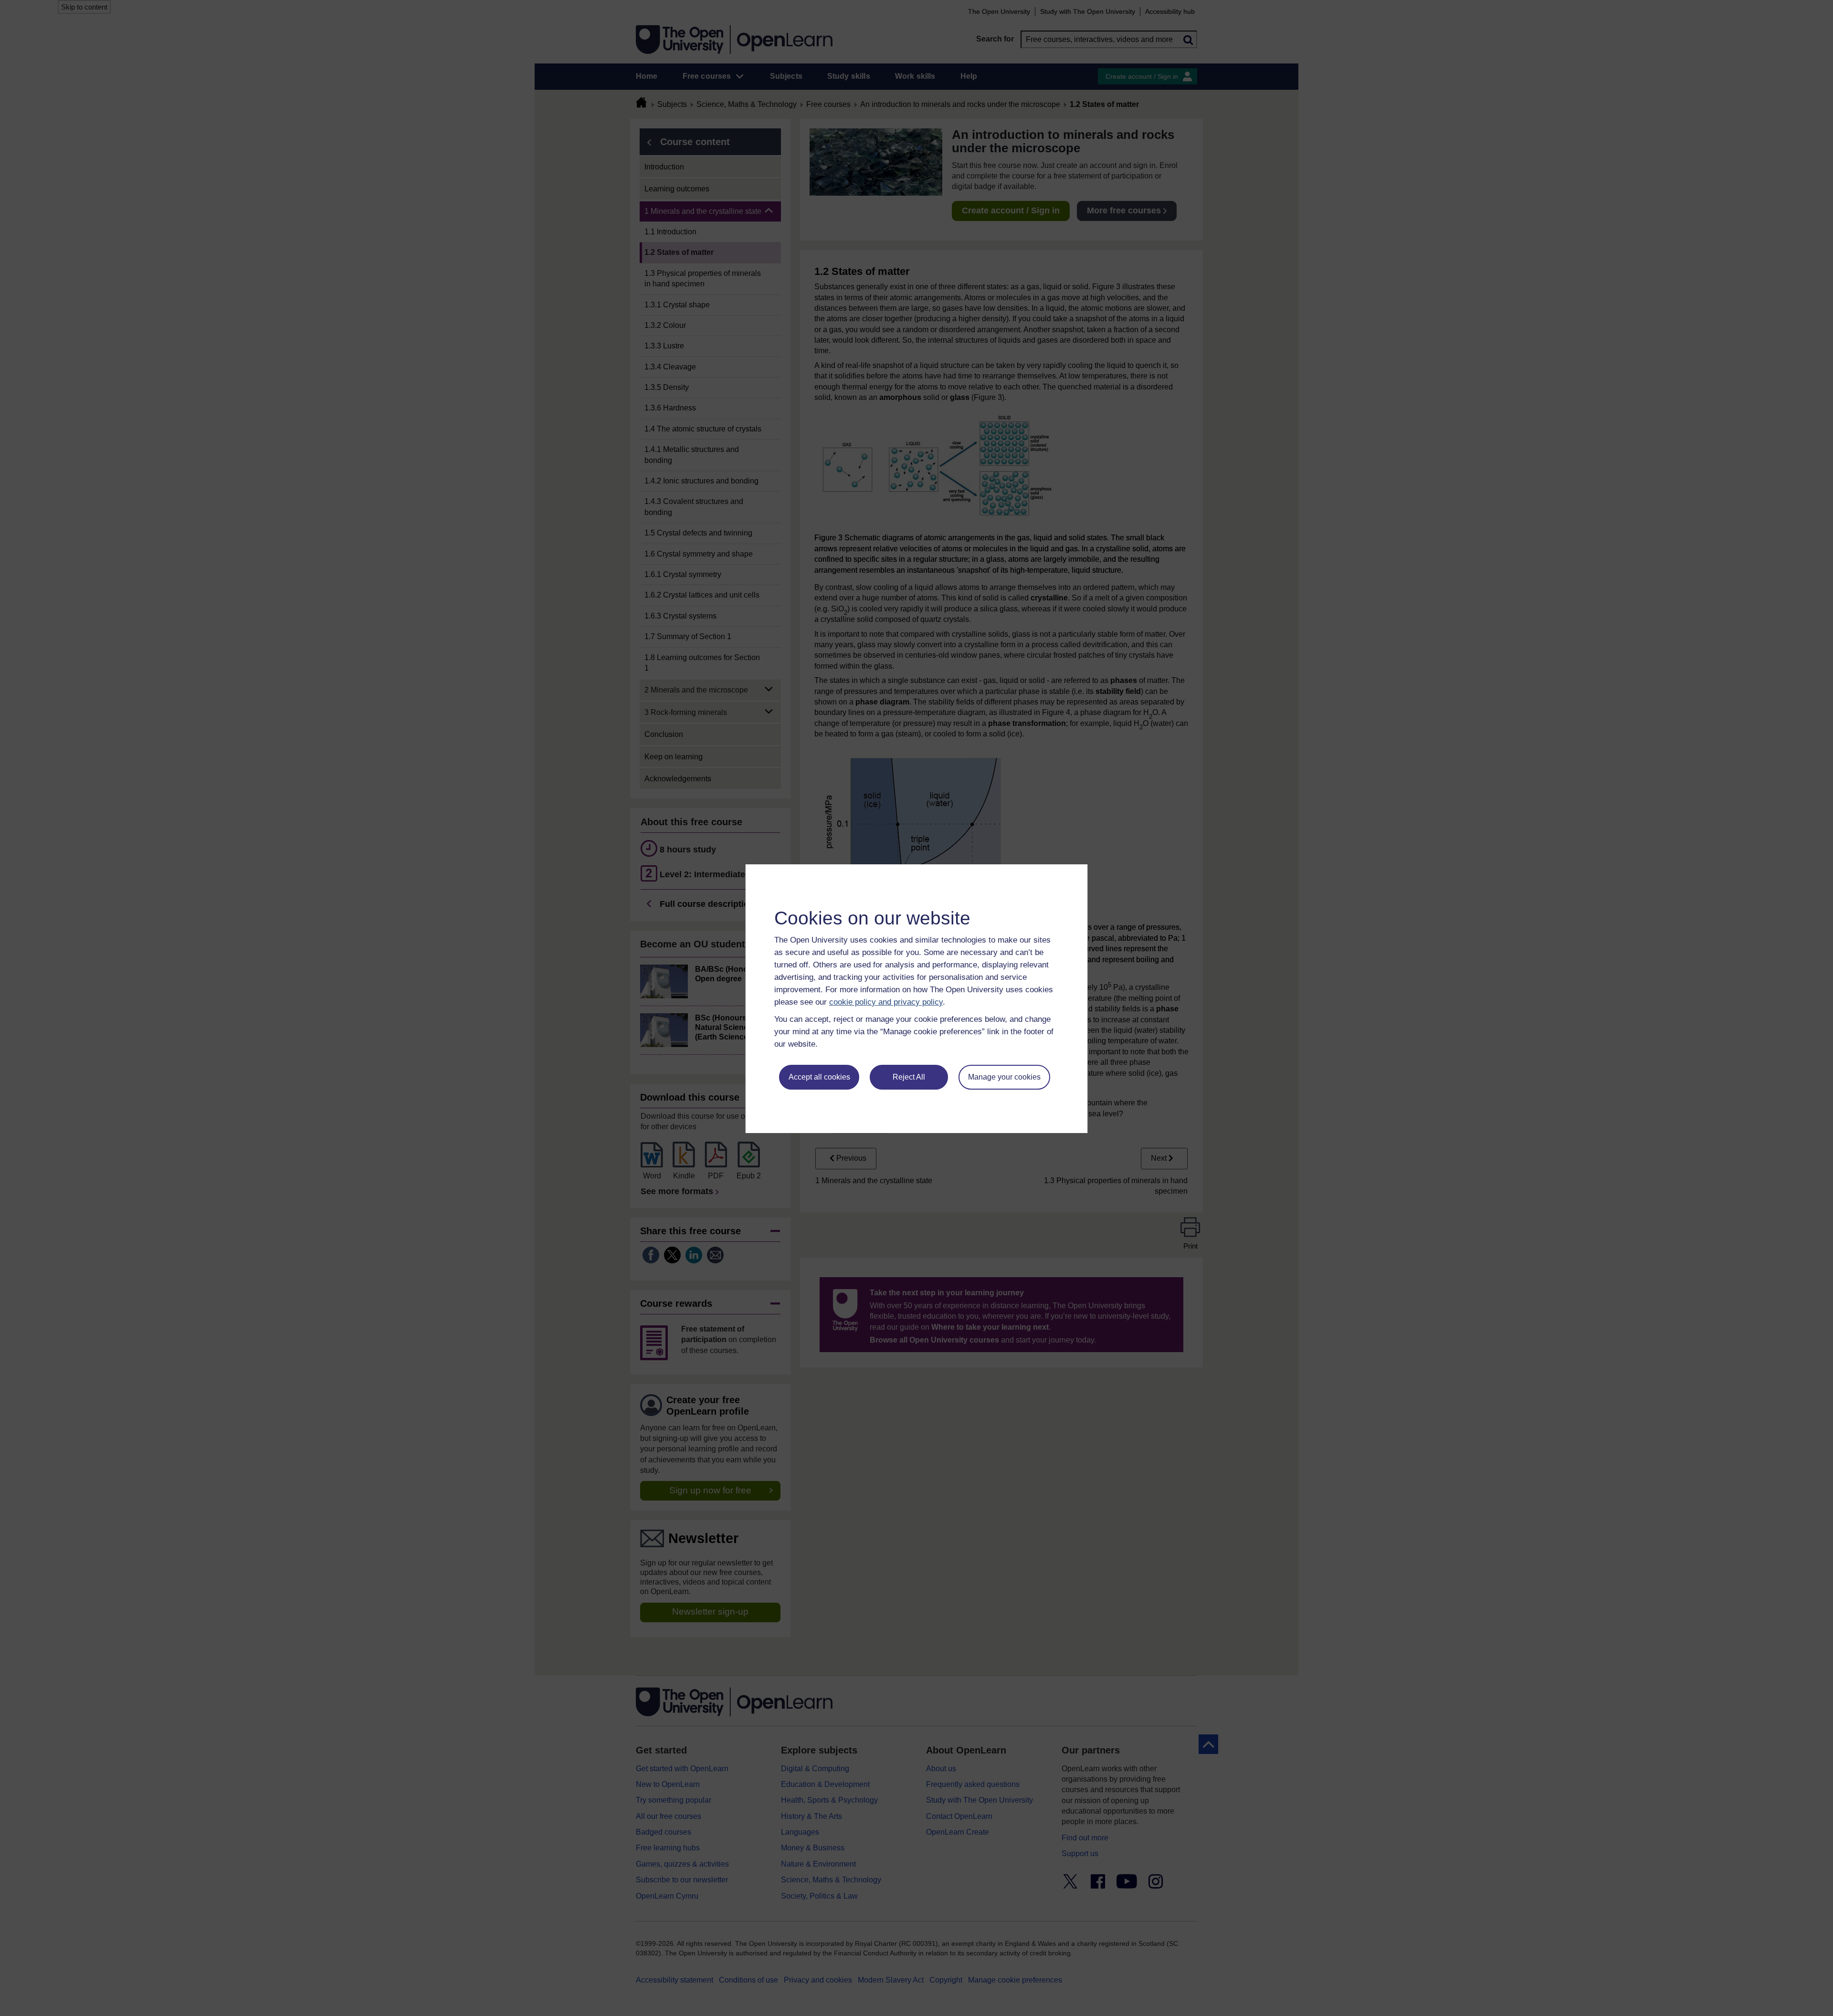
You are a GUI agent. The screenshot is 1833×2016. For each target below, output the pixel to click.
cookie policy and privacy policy (886, 1002)
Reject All (909, 1077)
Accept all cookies (819, 1077)
